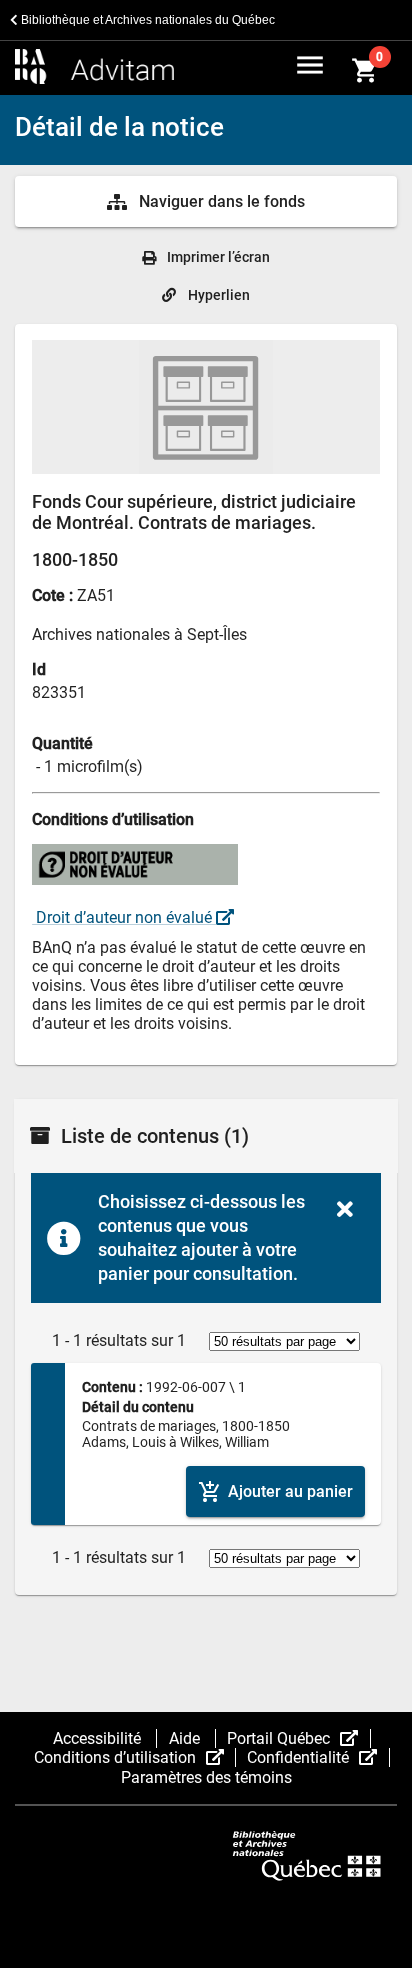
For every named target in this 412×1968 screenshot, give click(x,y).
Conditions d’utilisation (135, 1757)
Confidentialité (318, 1757)
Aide (186, 1738)
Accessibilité (99, 1738)
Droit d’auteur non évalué (124, 917)
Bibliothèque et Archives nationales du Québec (146, 20)
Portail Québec (298, 1738)
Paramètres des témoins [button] (206, 1777)
